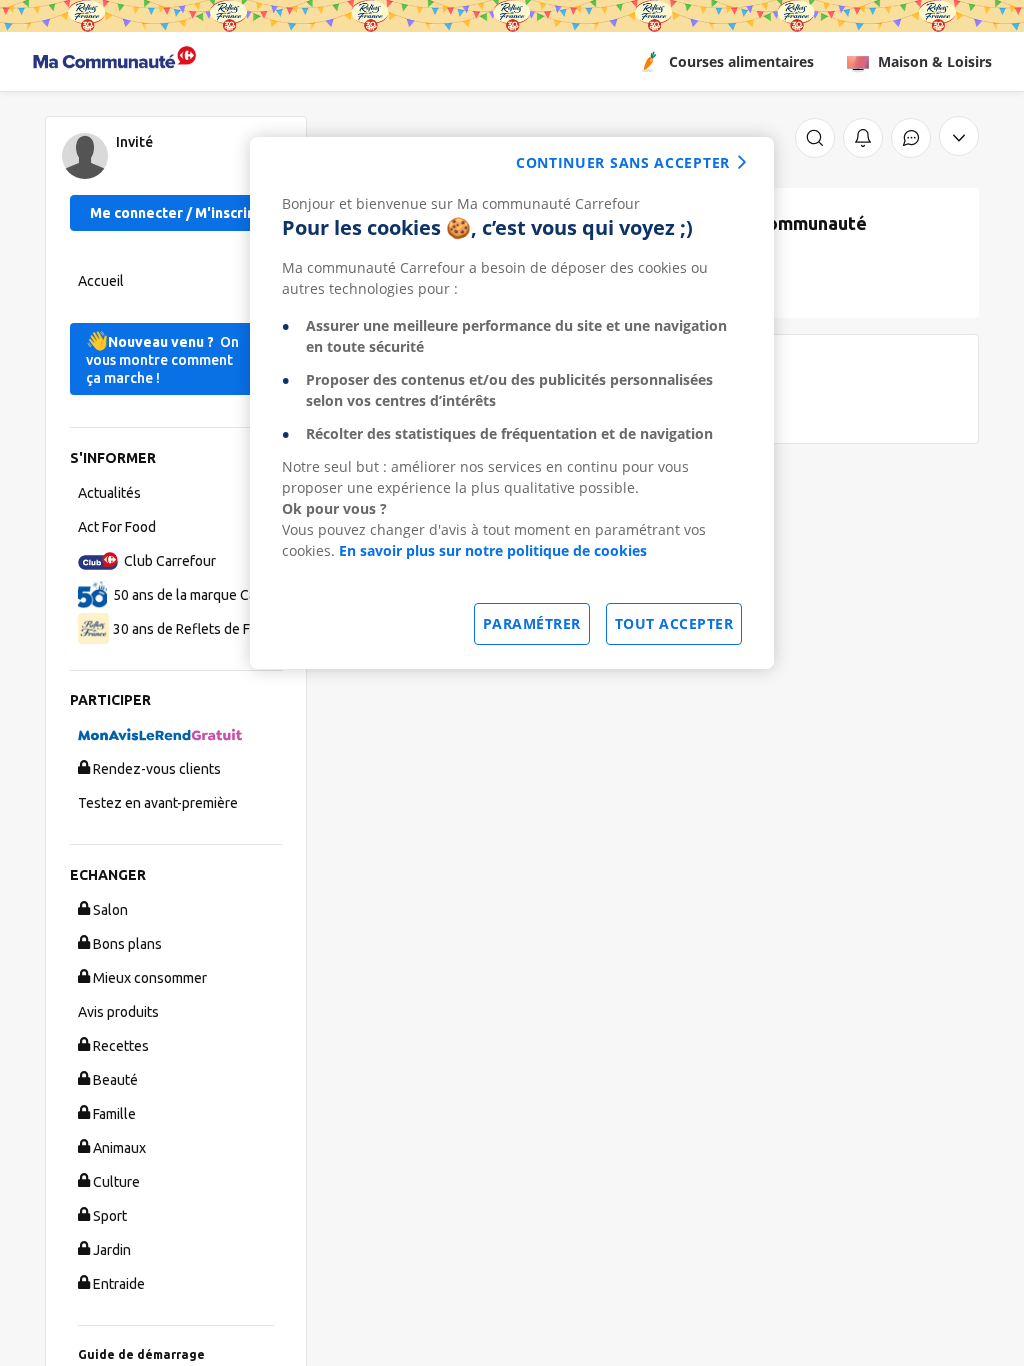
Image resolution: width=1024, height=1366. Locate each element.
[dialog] (512, 403)
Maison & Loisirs (935, 61)
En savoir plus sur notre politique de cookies (493, 550)
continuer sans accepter (623, 162)
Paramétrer (532, 623)
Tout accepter (674, 623)
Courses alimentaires (741, 61)
